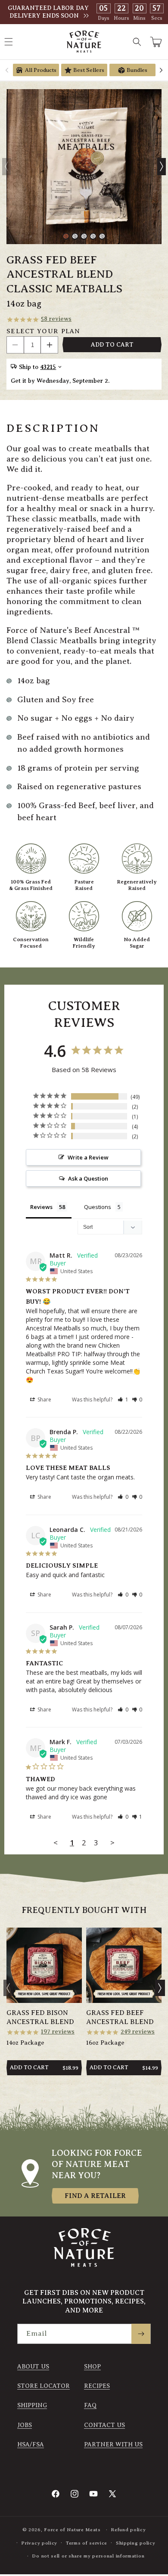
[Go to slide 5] (102, 236)
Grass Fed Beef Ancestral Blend (120, 2017)
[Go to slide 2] (75, 236)
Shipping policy (136, 2543)
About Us (33, 2367)
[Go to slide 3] (84, 236)
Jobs (25, 2425)
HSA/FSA (31, 2444)
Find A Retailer (95, 2196)
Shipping (32, 2405)
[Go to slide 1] (66, 236)
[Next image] (162, 167)
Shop (92, 2367)
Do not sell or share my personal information (88, 2556)
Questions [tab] (98, 1207)
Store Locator (44, 2386)
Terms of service (87, 2543)
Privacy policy (39, 2543)
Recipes (97, 2386)
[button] (137, 42)
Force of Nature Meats (72, 2530)
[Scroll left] (7, 70)
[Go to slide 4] (93, 236)
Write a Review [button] (88, 1157)
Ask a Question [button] (88, 1178)
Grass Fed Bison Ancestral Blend (40, 2017)
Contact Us (104, 2425)
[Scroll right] (161, 70)
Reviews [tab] (41, 1207)
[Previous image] (6, 167)
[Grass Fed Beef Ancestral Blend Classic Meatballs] (84, 167)
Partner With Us (113, 2444)
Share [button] (44, 1400)
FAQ (90, 2405)
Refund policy (128, 2530)
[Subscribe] (141, 2334)
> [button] (112, 1843)
